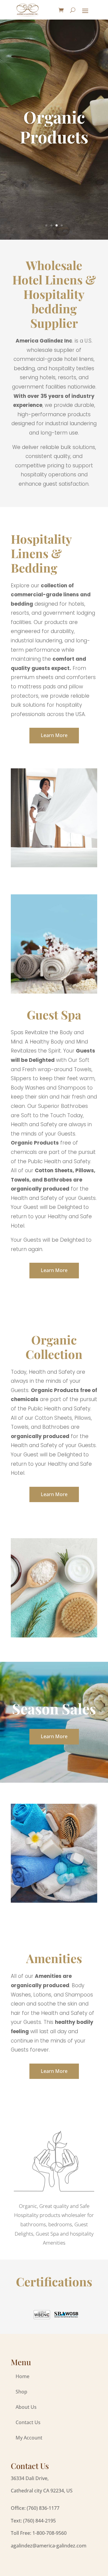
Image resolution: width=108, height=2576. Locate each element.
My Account (29, 2438)
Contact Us (28, 2422)
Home (22, 2376)
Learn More (54, 735)
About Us (26, 2407)
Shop (21, 2392)
